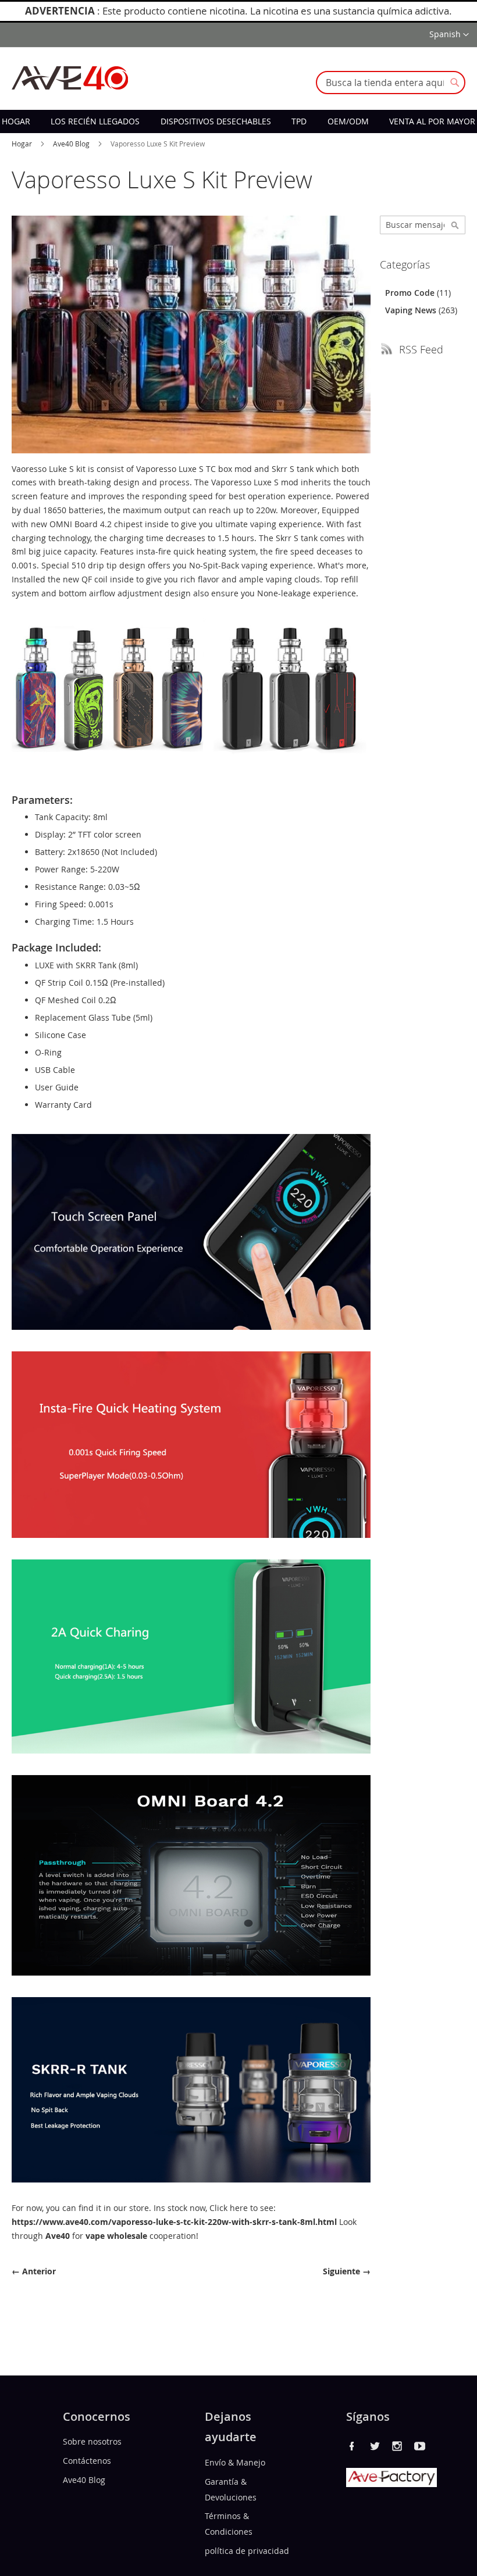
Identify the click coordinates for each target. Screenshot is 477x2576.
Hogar (23, 144)
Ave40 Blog (72, 144)
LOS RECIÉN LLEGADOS (95, 121)
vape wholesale (116, 2236)
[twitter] (375, 2446)
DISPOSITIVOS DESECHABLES (216, 121)
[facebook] (352, 2446)
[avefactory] (391, 2484)
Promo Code (411, 293)
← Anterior (34, 2271)
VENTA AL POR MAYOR (432, 121)
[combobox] (391, 83)
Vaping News (412, 310)
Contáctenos (87, 2461)
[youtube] (420, 2446)
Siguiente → (347, 2271)
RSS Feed (421, 349)
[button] (449, 35)
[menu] (238, 121)
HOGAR (16, 121)
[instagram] (397, 2446)
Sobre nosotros (92, 2441)
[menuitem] (16, 121)
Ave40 (58, 2236)
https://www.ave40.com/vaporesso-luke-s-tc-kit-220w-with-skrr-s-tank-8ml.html (174, 2222)
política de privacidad (247, 2551)
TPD (299, 121)
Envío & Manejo (235, 2462)
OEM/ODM (348, 121)
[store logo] (70, 78)
